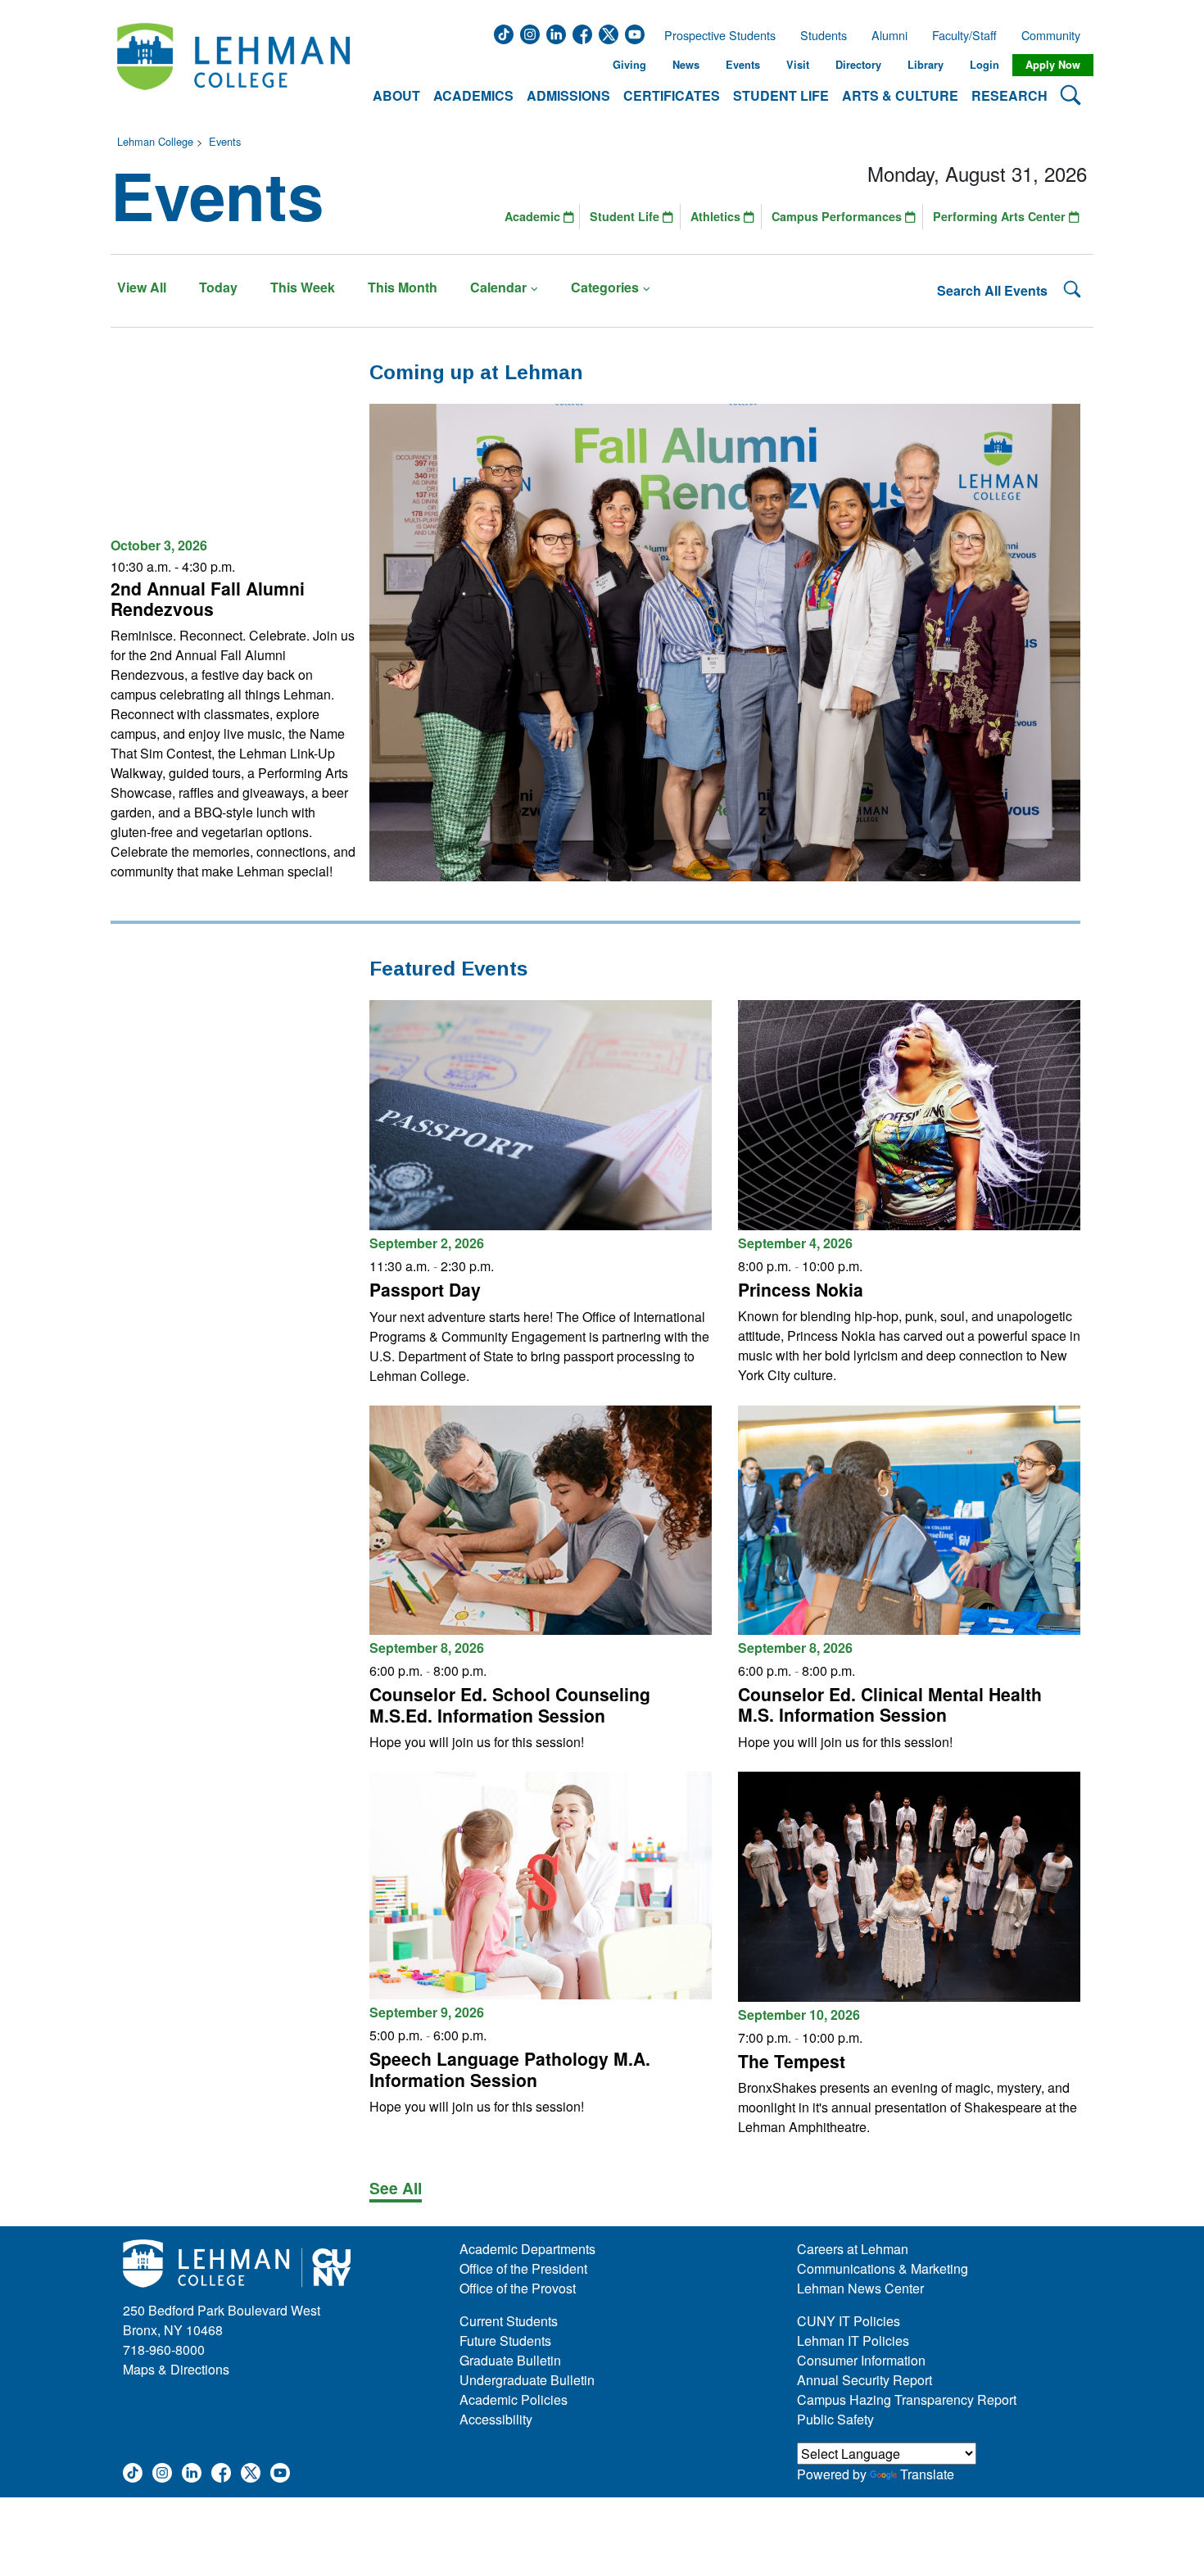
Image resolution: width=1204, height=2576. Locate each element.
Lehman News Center (860, 2288)
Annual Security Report (865, 2380)
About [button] (396, 95)
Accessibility (496, 2419)
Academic (534, 216)
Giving (629, 65)
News (686, 65)
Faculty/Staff (964, 35)
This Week (303, 287)
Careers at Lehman (853, 2249)
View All (142, 287)
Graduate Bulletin (510, 2360)
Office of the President (523, 2268)
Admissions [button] (568, 95)
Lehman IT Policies (853, 2341)
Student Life (626, 216)
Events (743, 65)
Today (218, 287)
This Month (403, 287)
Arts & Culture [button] (900, 95)
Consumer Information (861, 2360)
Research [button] (1009, 95)
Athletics (717, 216)
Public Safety (835, 2419)
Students (824, 35)
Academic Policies (514, 2399)
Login (984, 65)
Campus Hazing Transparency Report (907, 2399)
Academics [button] (473, 95)
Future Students (505, 2341)
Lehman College (155, 141)
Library (926, 65)
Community (1056, 35)
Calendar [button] (498, 287)
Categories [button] (605, 287)
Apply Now (1053, 65)
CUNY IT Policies (849, 2321)
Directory (858, 65)
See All (396, 2188)
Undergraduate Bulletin (527, 2380)
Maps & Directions (176, 2369)
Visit (798, 65)
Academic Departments (527, 2249)
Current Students (509, 2321)
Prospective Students (715, 35)
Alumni (889, 35)
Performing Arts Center (1001, 216)
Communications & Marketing (883, 2268)
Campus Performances (838, 216)
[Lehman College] (233, 65)
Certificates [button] (672, 95)
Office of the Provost (518, 2288)
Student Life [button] (781, 95)
